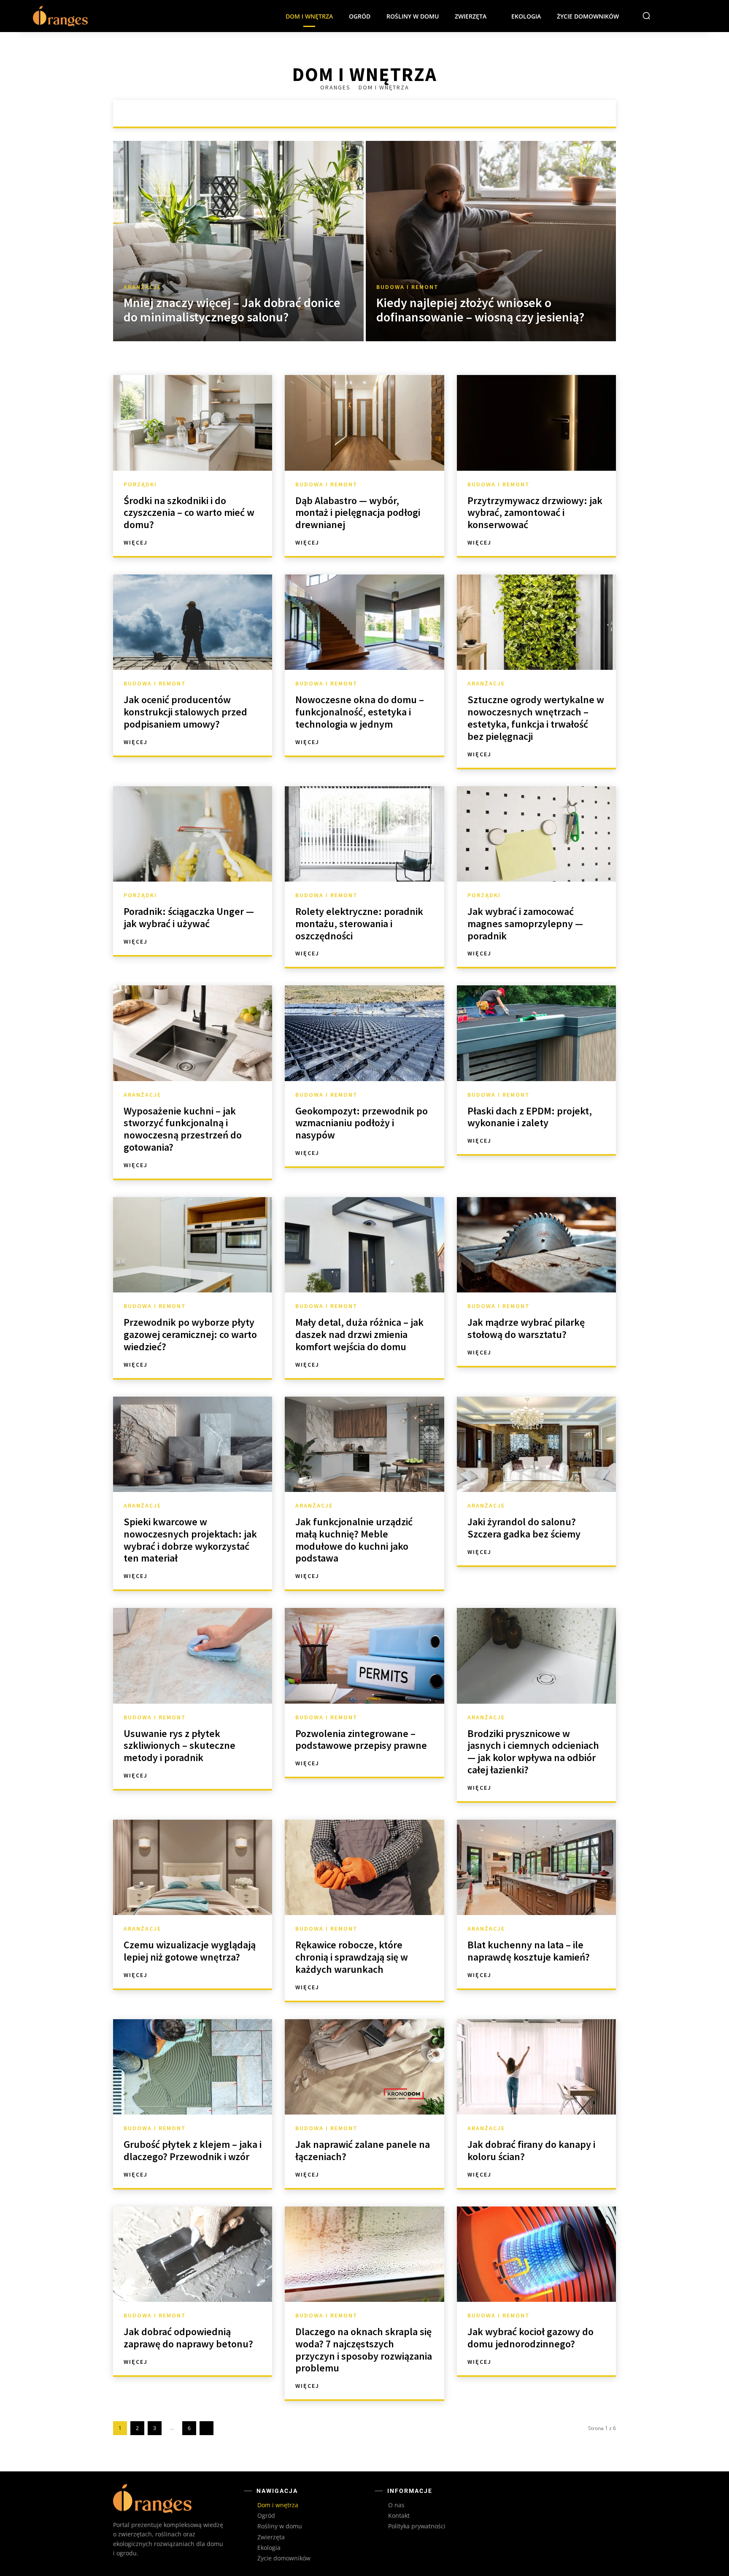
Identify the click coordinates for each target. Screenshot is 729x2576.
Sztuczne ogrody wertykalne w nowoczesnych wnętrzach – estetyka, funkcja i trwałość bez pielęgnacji (536, 718)
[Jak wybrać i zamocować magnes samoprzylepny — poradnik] (536, 834)
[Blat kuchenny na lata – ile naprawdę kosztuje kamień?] (536, 1867)
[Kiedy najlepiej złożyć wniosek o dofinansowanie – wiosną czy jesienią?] (491, 241)
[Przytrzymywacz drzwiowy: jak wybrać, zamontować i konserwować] (536, 423)
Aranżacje (310, 113)
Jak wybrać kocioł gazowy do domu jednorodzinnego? (531, 2338)
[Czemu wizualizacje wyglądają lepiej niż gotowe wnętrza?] (193, 1867)
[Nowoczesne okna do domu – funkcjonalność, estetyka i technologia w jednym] (364, 622)
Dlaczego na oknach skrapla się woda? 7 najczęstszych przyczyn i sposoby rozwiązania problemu (364, 2350)
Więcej (136, 542)
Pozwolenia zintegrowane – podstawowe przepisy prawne (361, 1740)
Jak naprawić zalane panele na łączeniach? (363, 2150)
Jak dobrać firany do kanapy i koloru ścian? (531, 2150)
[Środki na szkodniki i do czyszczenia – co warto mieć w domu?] (193, 423)
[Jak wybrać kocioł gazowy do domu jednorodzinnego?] (536, 2254)
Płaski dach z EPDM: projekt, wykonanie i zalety (530, 1117)
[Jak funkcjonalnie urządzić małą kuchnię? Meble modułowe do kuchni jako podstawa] (364, 1444)
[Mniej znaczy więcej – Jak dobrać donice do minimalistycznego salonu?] (238, 241)
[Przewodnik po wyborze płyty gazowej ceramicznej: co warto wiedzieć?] (193, 1245)
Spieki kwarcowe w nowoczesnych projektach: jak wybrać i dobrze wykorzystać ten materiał (190, 1540)
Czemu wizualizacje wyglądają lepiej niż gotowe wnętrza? (190, 1951)
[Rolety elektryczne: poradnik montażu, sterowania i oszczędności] (364, 834)
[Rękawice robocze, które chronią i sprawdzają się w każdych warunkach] (364, 1867)
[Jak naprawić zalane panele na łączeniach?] (364, 2067)
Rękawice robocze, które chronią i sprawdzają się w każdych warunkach (352, 1957)
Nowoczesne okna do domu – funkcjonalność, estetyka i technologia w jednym (360, 712)
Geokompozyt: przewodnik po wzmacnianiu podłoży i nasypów (362, 1123)
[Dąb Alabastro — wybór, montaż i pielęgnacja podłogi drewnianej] (364, 423)
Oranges (336, 87)
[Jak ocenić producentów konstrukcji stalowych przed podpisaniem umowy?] (193, 622)
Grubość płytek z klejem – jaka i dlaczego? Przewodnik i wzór (193, 2150)
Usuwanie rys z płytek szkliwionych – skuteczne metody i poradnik (180, 1746)
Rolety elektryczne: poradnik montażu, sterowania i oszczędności (359, 924)
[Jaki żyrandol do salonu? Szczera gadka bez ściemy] (536, 1444)
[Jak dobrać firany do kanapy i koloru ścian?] (536, 2067)
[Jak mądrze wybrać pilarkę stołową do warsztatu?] (536, 1245)
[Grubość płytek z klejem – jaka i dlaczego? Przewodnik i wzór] (193, 2067)
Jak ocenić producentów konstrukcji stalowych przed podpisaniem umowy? (185, 712)
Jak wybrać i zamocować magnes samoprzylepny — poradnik (525, 924)
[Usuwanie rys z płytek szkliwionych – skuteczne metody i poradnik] (193, 1656)
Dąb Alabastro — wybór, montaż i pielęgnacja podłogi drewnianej (358, 513)
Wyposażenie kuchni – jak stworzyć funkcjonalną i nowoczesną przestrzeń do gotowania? (183, 1129)
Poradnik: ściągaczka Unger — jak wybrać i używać (189, 917)
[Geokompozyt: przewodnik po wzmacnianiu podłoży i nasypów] (364, 1033)
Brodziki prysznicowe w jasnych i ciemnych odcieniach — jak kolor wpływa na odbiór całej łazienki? (533, 1752)
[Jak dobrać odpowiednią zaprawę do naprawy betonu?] (193, 2254)
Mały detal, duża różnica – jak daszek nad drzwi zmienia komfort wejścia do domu (359, 1334)
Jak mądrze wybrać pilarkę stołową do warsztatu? (526, 1328)
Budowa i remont (366, 113)
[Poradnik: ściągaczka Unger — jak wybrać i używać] (193, 834)
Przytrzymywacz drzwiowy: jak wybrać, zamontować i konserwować (535, 513)
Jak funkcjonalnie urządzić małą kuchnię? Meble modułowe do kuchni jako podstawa (354, 1540)
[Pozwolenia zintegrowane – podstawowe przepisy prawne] (364, 1656)
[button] (646, 16)
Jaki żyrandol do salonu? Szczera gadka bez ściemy (524, 1528)
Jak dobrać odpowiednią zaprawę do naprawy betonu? (188, 2338)
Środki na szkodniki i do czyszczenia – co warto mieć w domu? (189, 513)
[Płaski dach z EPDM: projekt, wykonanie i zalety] (536, 1033)
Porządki (421, 113)
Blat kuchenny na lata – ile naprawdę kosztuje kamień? (529, 1951)
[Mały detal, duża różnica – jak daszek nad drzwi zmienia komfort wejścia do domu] (364, 1245)
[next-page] (207, 2428)
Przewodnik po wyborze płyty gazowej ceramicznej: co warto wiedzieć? (190, 1334)
